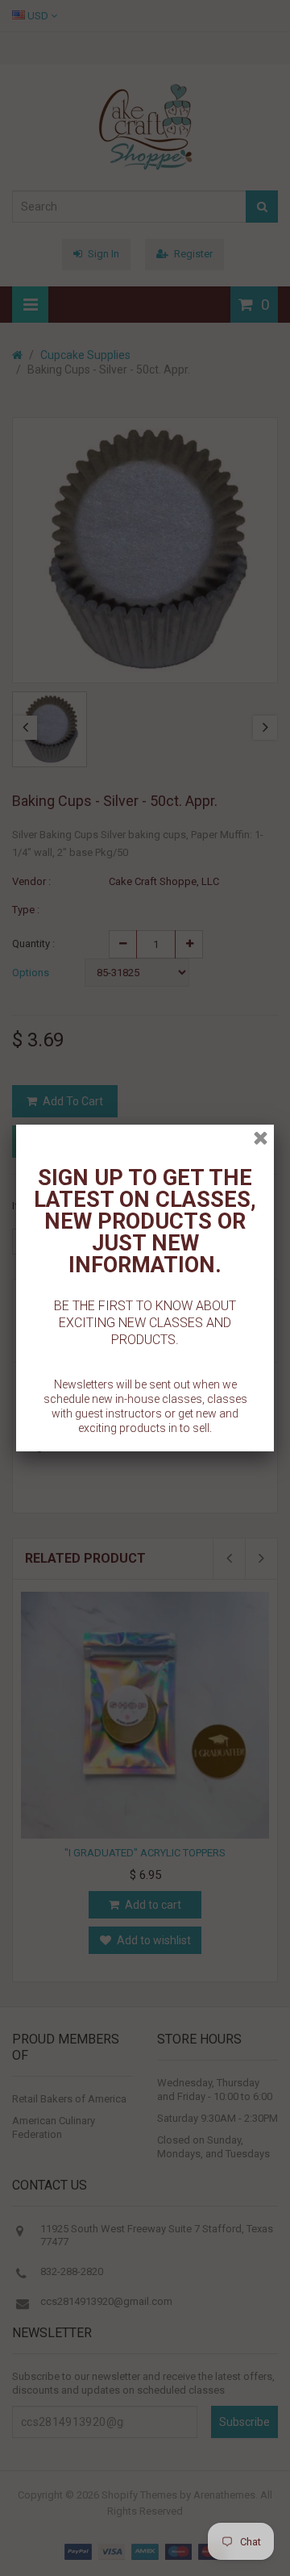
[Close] (261, 1138)
